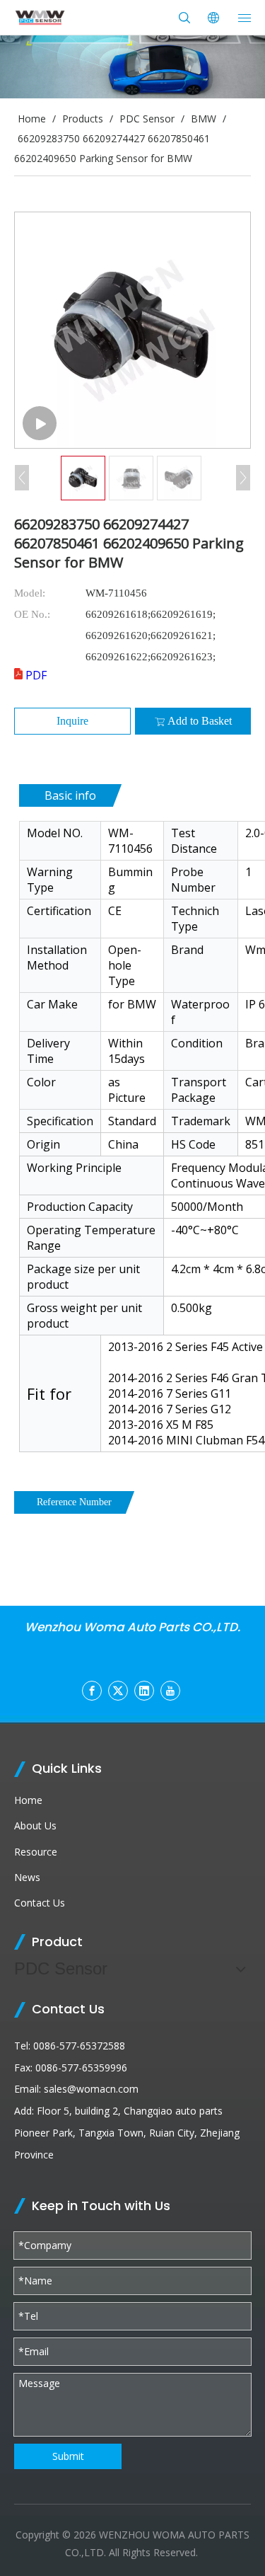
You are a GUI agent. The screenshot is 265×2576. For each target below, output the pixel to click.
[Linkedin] (144, 1691)
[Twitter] (118, 1691)
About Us (35, 1825)
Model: (30, 593)
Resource (36, 1852)
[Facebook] (92, 1691)
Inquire (72, 721)
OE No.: (32, 614)
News (27, 1877)
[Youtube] (170, 1691)
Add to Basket (200, 721)
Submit (68, 2456)
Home (28, 1800)
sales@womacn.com (91, 2089)
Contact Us (40, 1903)
